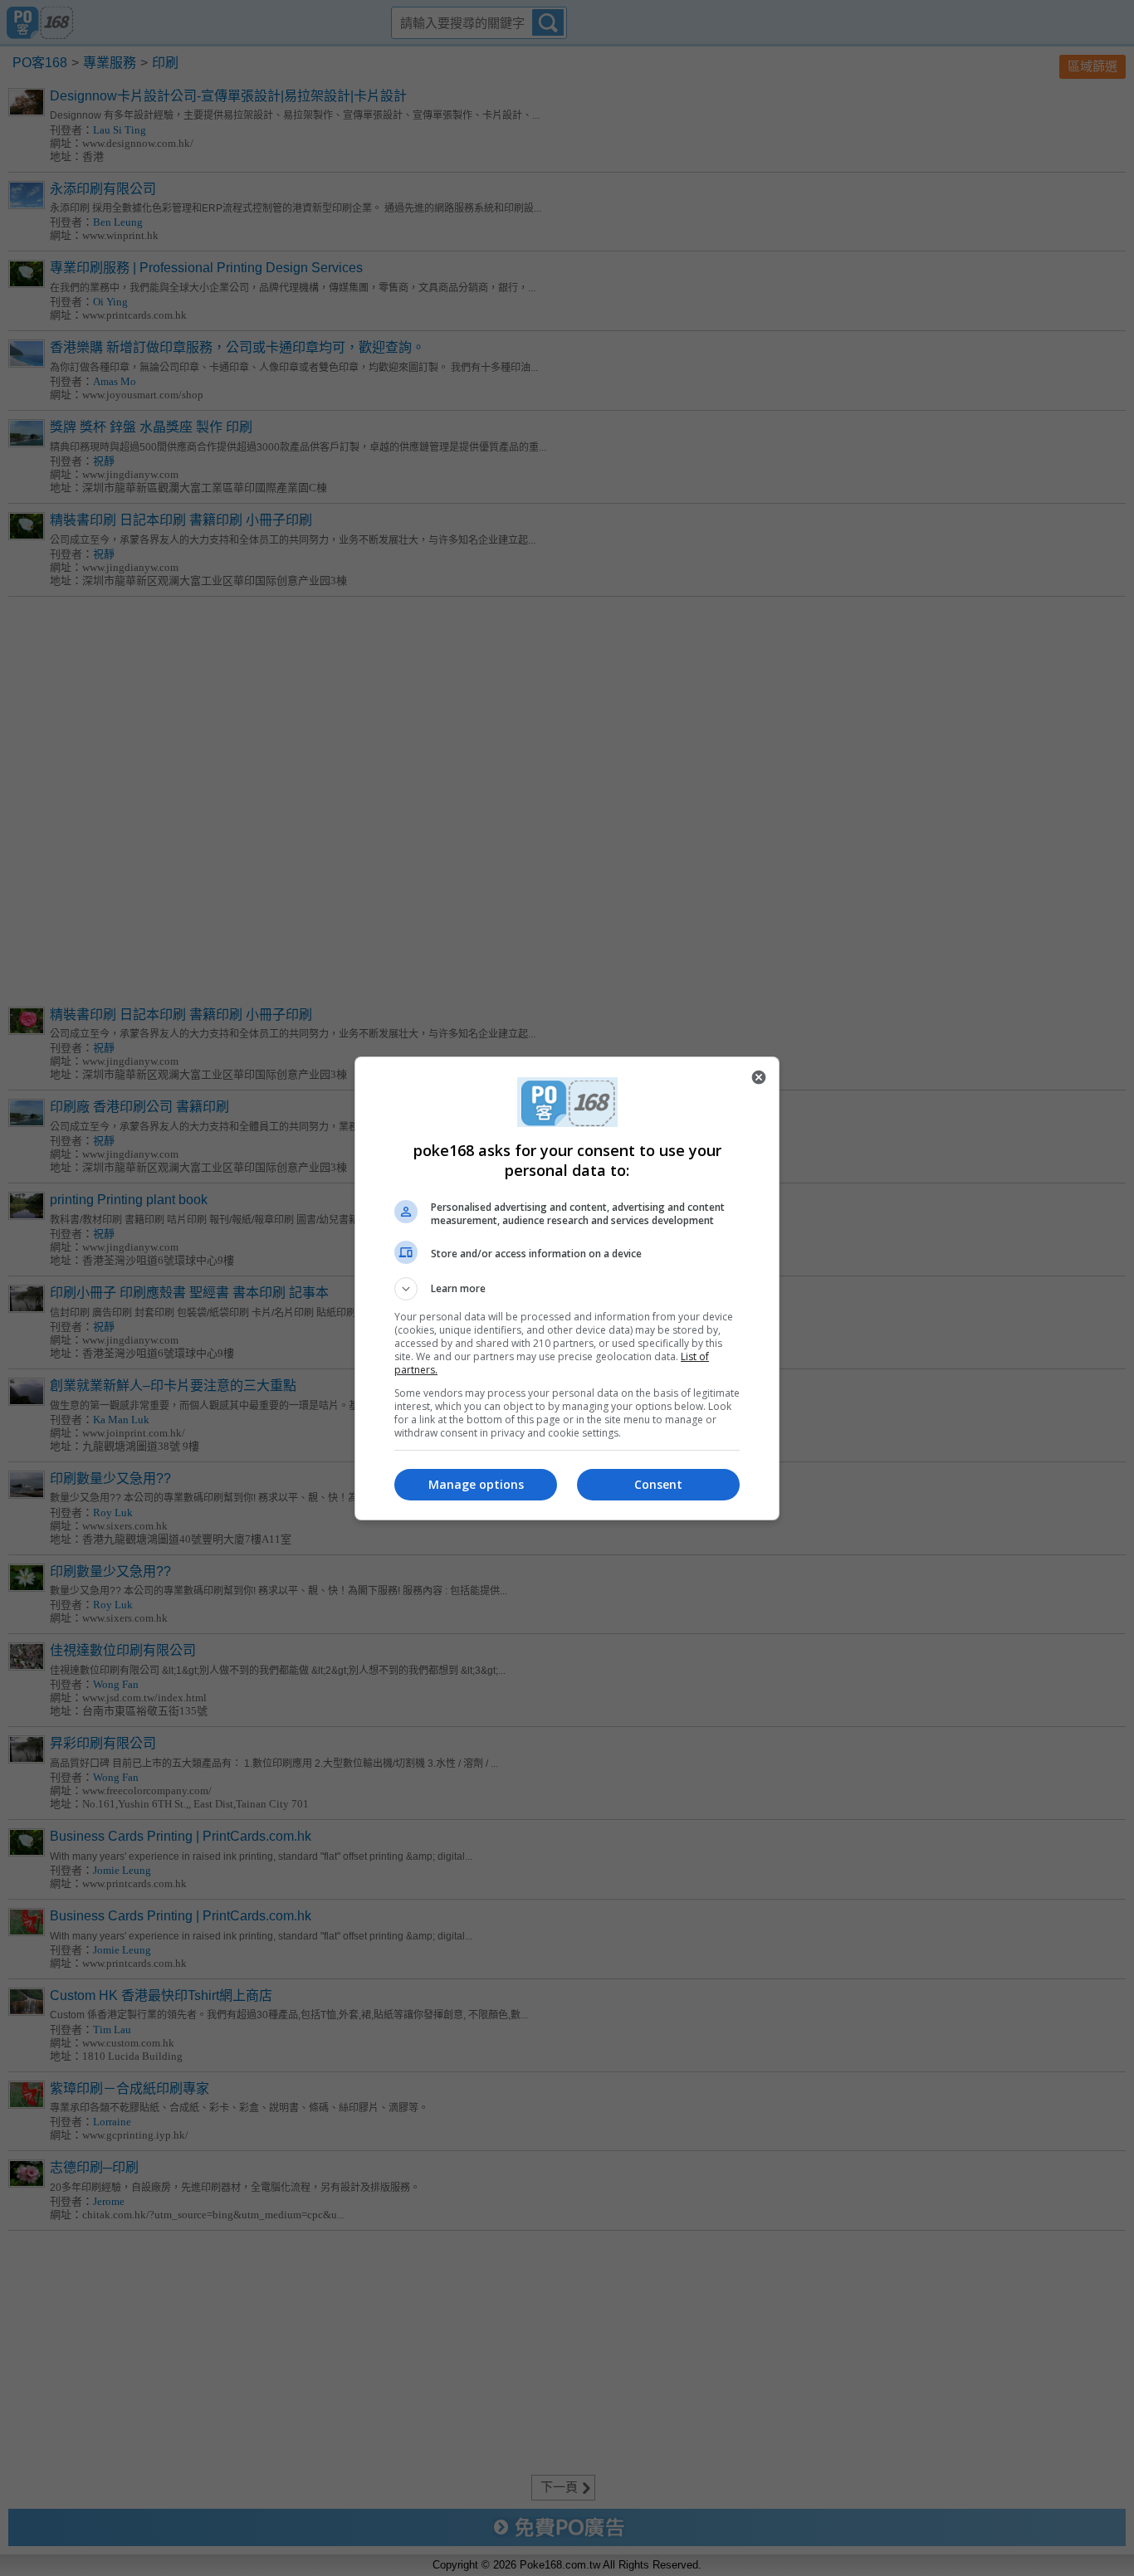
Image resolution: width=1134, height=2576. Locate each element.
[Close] (759, 1077)
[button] (567, 1289)
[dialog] (567, 1288)
